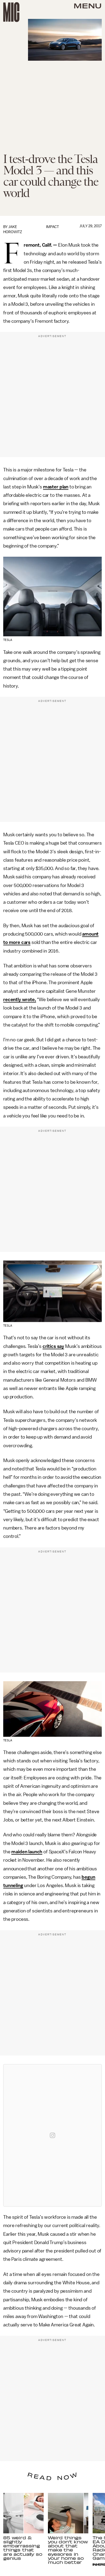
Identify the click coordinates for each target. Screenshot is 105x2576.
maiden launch (27, 1852)
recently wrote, (20, 1000)
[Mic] (11, 12)
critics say (53, 1346)
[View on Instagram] (52, 2135)
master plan (56, 487)
